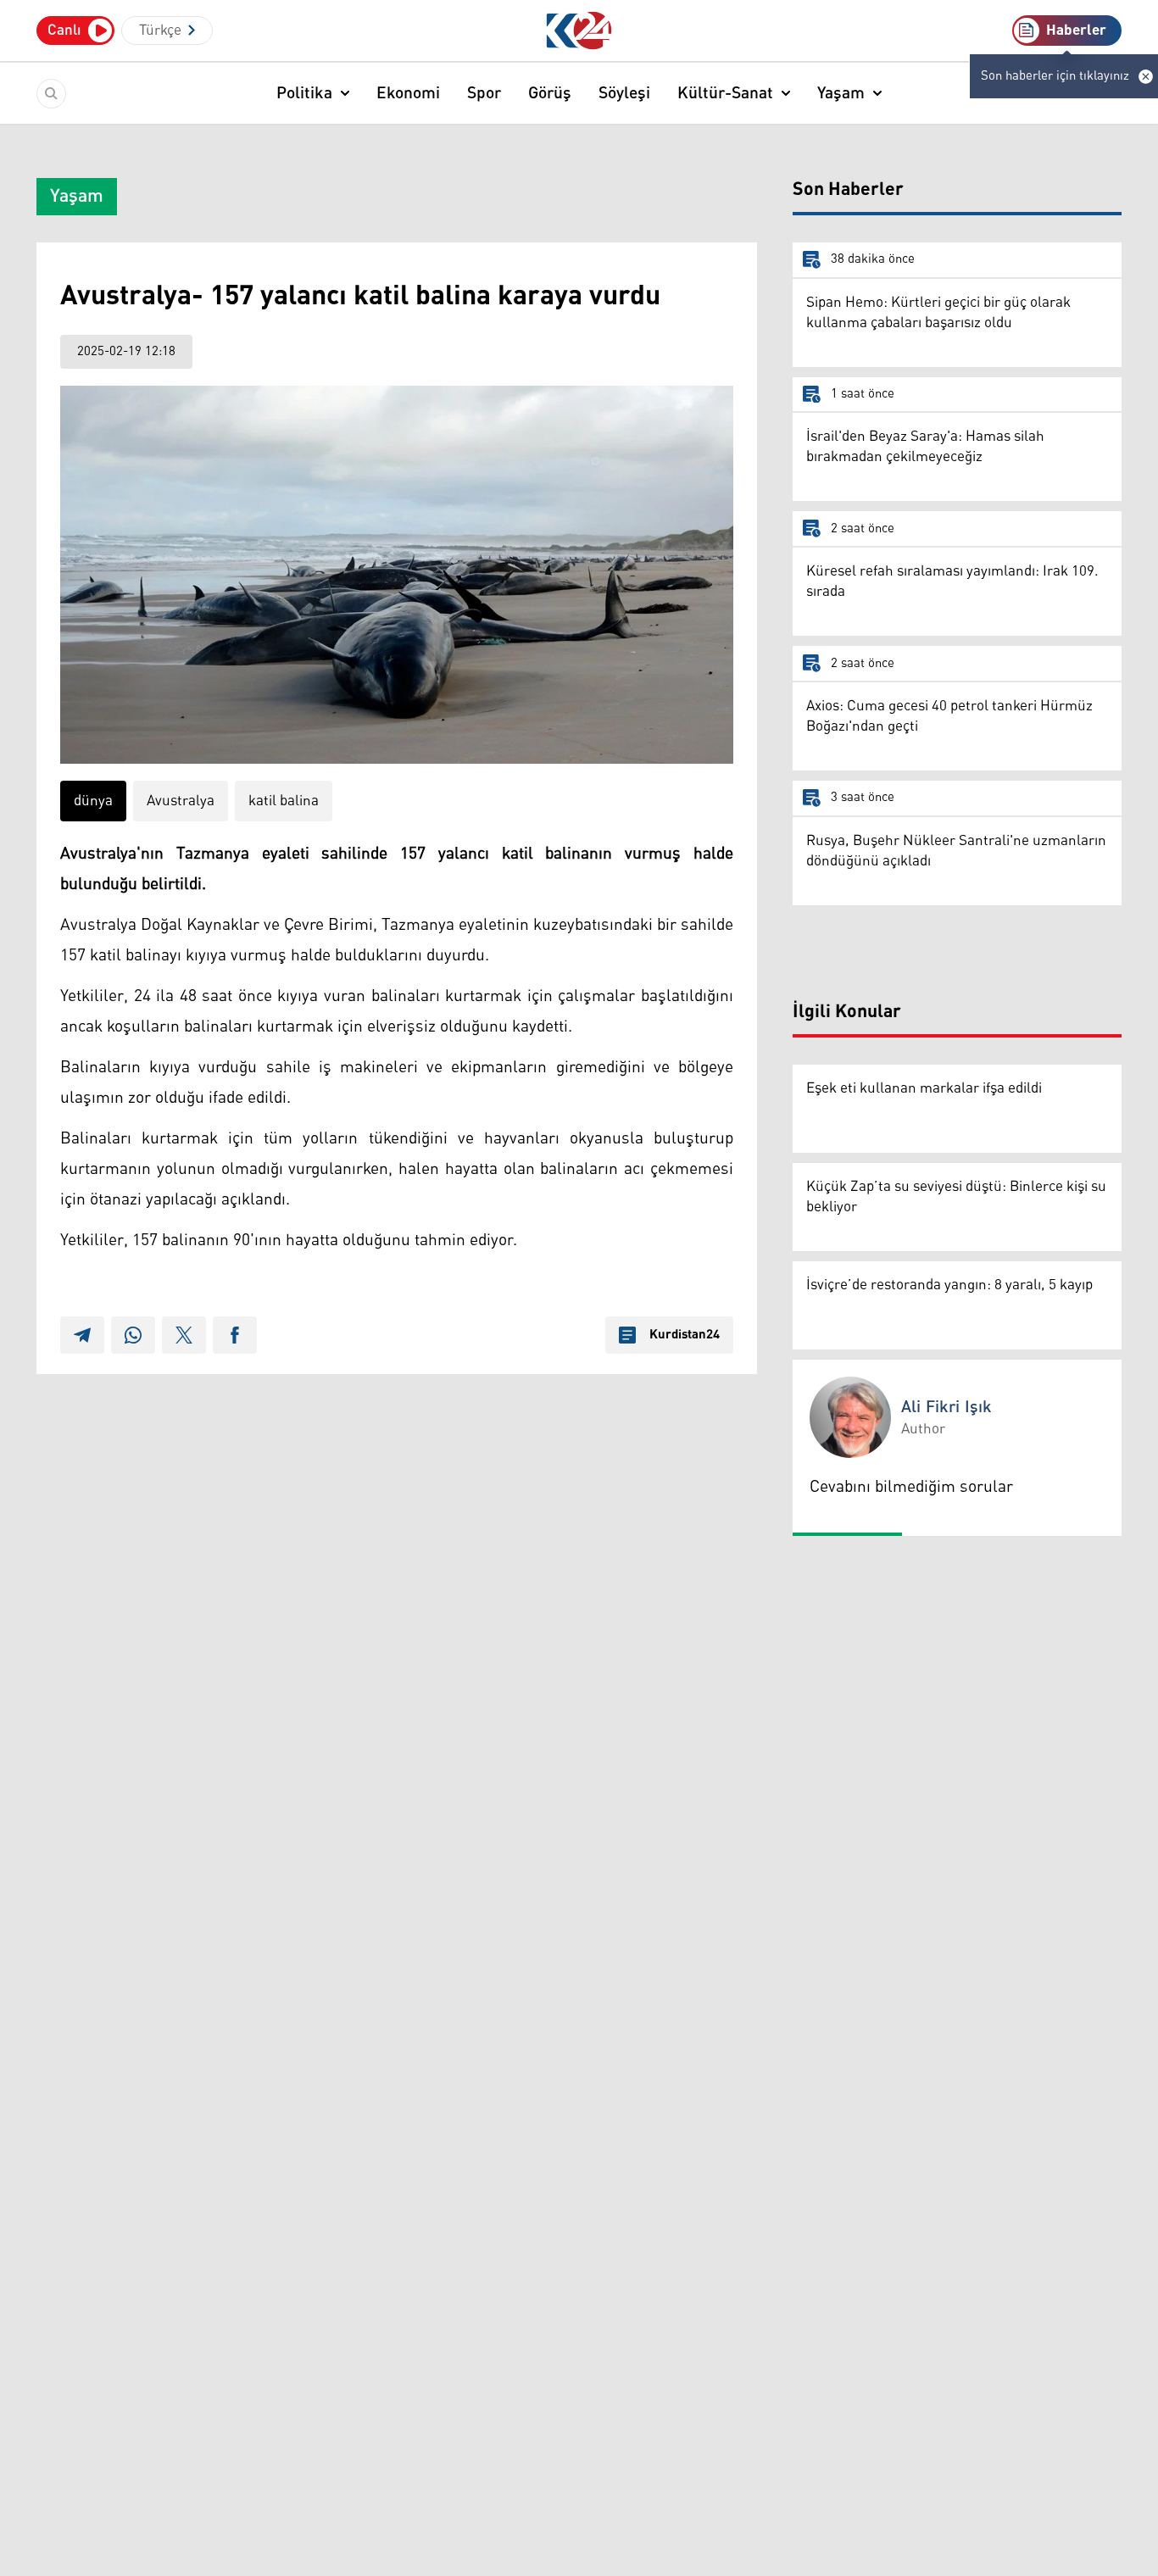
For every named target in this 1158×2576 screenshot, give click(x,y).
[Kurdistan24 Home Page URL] (579, 31)
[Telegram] (82, 1335)
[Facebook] (235, 1335)
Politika (304, 93)
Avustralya (181, 801)
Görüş (550, 93)
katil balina (284, 801)
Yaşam (841, 93)
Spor (484, 93)
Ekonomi (408, 93)
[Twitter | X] (184, 1335)
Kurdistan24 (685, 1335)
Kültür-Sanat (725, 93)
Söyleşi (624, 93)
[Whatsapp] (133, 1335)
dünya (93, 801)
